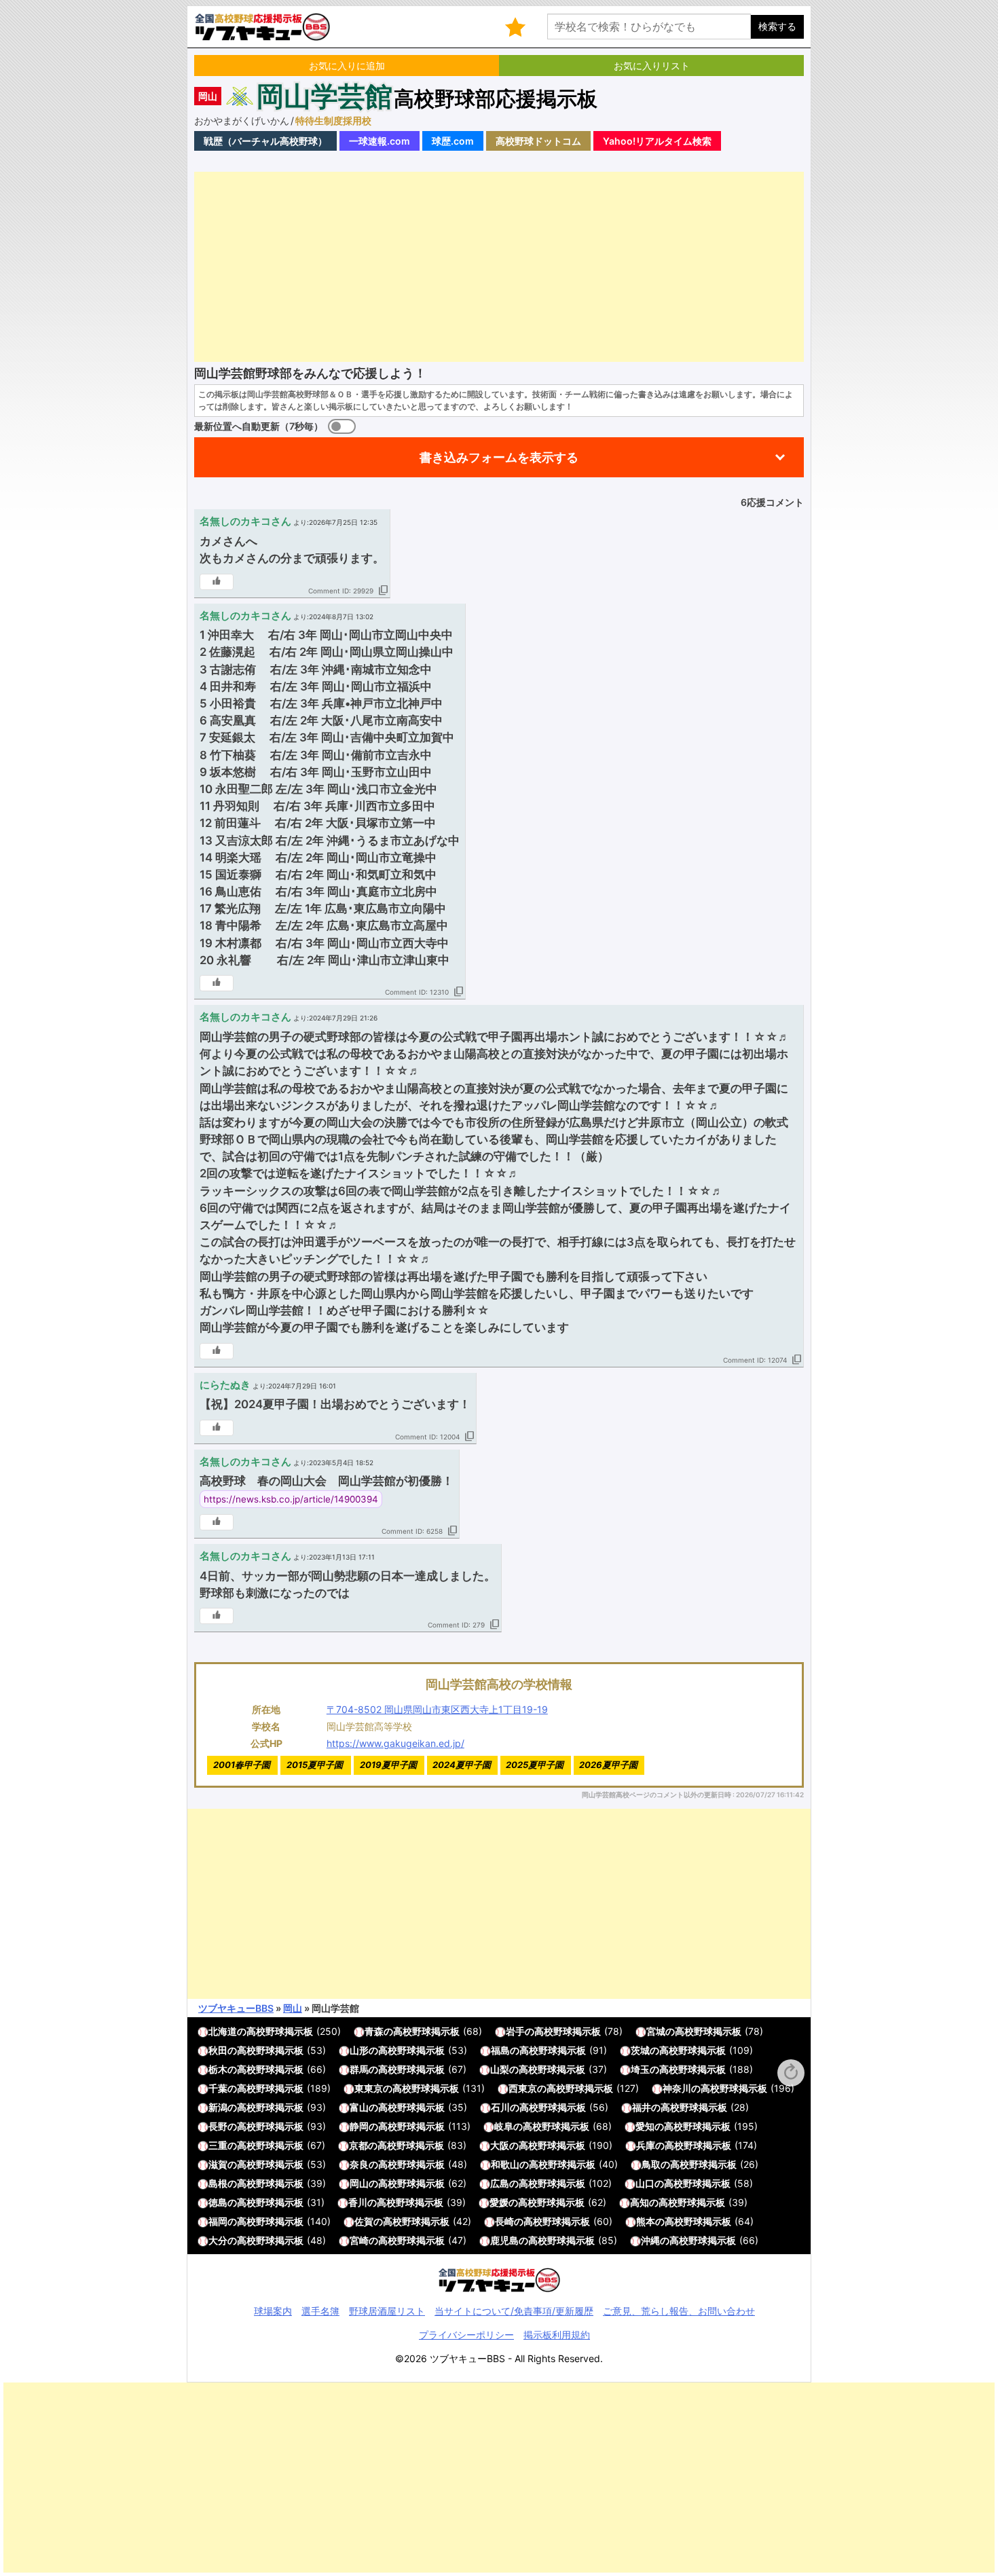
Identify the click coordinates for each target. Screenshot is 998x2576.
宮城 (656, 2031)
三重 (218, 2145)
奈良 (359, 2164)
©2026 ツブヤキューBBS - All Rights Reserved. (499, 2358)
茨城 (640, 2050)
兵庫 (646, 2145)
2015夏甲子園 (315, 1765)
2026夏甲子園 (608, 1765)
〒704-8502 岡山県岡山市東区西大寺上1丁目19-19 (437, 1709)
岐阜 (504, 2126)
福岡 (218, 2221)
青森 (374, 2031)
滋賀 (218, 2164)
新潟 (218, 2107)
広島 (500, 2183)
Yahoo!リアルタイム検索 (657, 141)
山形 (359, 2050)
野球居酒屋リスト (387, 2311)
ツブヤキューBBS (236, 2008)
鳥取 (651, 2164)
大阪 (500, 2145)
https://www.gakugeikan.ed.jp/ (395, 1743)
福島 (500, 2050)
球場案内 (273, 2311)
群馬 (359, 2069)
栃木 (218, 2069)
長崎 (504, 2221)
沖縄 (650, 2240)
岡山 (208, 96)
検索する (777, 26)
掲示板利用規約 (557, 2335)
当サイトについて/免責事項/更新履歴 (514, 2311)
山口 (645, 2183)
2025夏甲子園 (535, 1765)
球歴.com (453, 141)
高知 (640, 2202)
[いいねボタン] (217, 582)
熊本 (646, 2221)
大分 (218, 2240)
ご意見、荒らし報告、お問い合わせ (679, 2311)
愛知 (645, 2126)
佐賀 (364, 2221)
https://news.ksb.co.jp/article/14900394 (291, 1499)
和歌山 (505, 2164)
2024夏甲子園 (462, 1765)
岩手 (515, 2031)
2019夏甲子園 (388, 1765)
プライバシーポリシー (466, 2335)
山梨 (500, 2069)
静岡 (359, 2126)
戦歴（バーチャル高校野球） (265, 141)
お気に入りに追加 (347, 66)
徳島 (218, 2202)
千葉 (218, 2088)
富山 (359, 2107)
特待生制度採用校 (333, 121)
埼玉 (640, 2069)
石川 (500, 2107)
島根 (218, 2183)
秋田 (218, 2050)
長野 (218, 2126)
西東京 (523, 2088)
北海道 (223, 2031)
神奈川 (677, 2088)
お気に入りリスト (652, 66)
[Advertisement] (499, 267)
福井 (642, 2107)
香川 (358, 2202)
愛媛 (499, 2202)
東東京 (369, 2088)
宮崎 (359, 2240)
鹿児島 (504, 2240)
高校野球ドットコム (538, 141)
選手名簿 (320, 2311)
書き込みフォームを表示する (499, 457)
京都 (358, 2145)
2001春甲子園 (242, 1765)
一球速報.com (380, 141)
